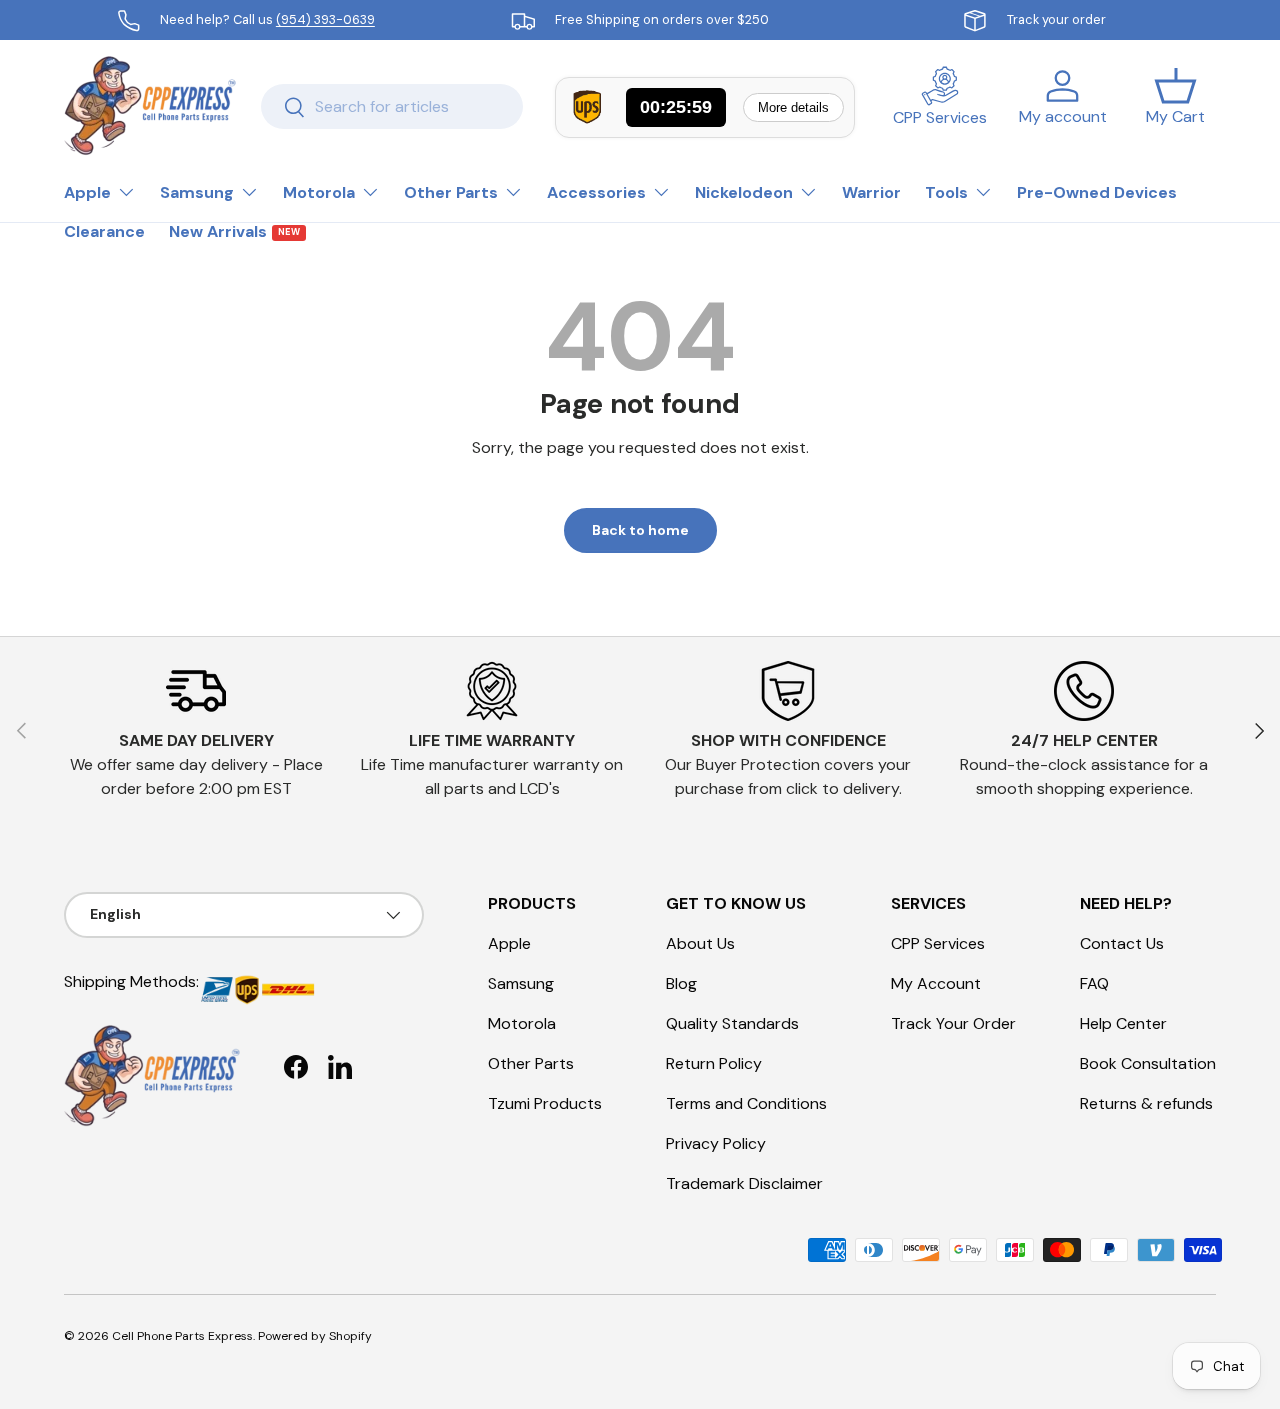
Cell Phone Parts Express (182, 1336)
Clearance (104, 231)
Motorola (319, 192)
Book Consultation (1148, 1063)
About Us (700, 943)
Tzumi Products (545, 1103)
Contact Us (1122, 943)
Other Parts (451, 192)
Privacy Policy (716, 1143)
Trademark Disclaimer (744, 1183)
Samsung (197, 192)
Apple (87, 192)
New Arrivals (234, 231)
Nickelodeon (744, 192)
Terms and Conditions (746, 1103)
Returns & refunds (1146, 1103)
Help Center (1123, 1023)
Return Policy (714, 1063)
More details (793, 107)
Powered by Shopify (315, 1336)
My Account (936, 983)
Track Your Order (953, 1023)
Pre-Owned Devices (1097, 192)
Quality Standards (732, 1023)
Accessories (596, 192)
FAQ (1094, 983)
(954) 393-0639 (325, 19)
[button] (1175, 106)
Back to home (640, 530)
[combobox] (392, 106)
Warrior (871, 192)
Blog (681, 983)
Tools (946, 192)
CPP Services (938, 943)
